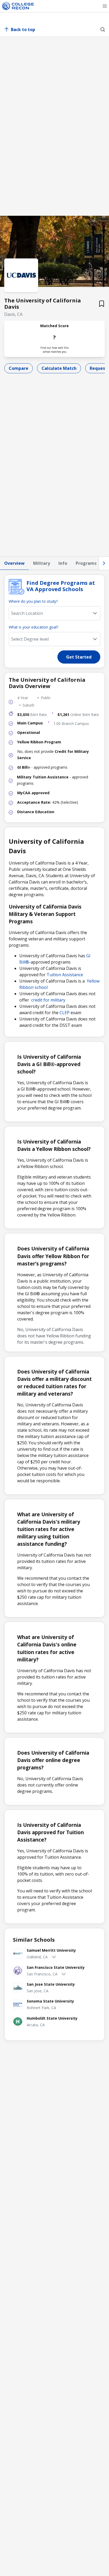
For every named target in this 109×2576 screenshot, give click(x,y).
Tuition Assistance (65, 975)
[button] (105, 6)
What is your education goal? (33, 627)
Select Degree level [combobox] (30, 639)
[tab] (14, 563)
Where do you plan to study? (33, 601)
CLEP (65, 1013)
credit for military (48, 1000)
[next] (104, 563)
